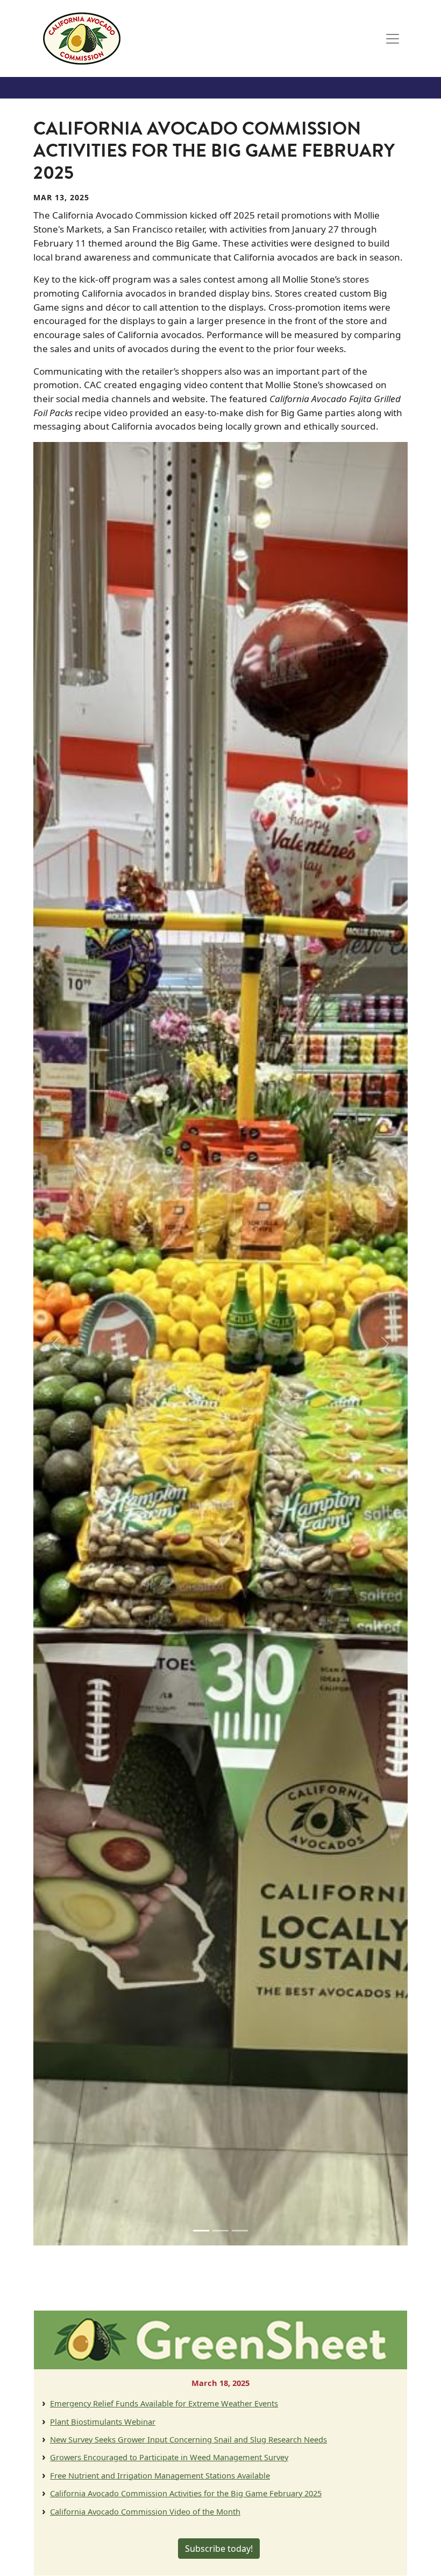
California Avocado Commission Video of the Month (145, 2511)
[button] (56, 1344)
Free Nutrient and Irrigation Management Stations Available (160, 2475)
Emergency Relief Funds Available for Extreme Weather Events (164, 2403)
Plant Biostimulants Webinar (103, 2421)
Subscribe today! (219, 2549)
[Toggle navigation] (393, 39)
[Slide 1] (201, 2231)
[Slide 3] (240, 2231)
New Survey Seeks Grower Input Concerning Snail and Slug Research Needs (189, 2439)
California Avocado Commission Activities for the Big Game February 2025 (186, 2493)
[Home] (82, 38)
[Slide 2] (220, 2231)
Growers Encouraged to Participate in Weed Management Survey (169, 2457)
